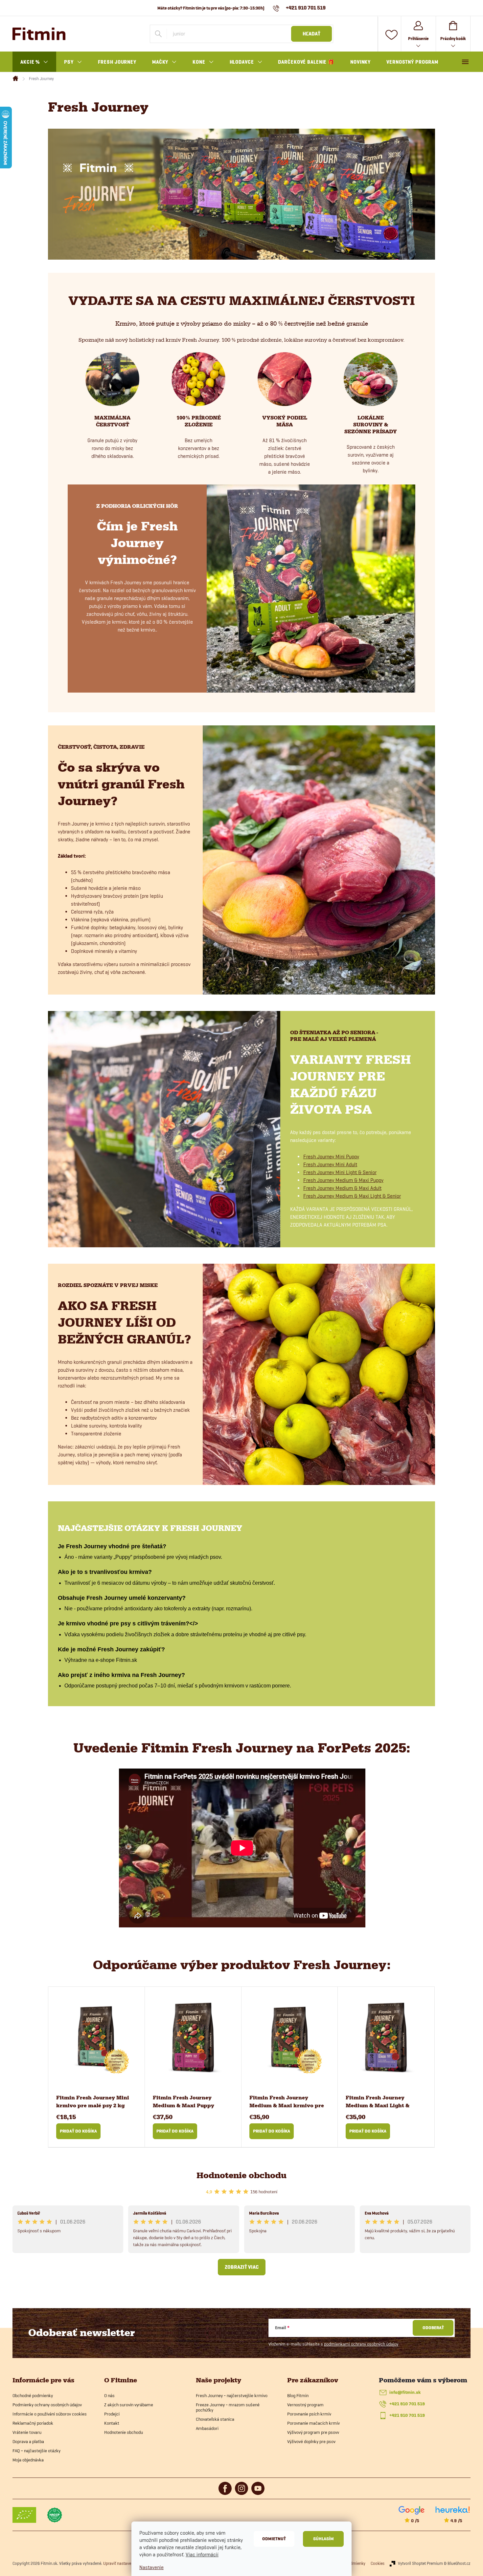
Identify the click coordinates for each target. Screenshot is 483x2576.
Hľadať (311, 34)
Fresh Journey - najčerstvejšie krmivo (232, 2395)
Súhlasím (323, 2539)
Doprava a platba (28, 2441)
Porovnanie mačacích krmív (313, 2423)
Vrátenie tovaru (27, 2432)
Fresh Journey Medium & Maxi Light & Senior (352, 1196)
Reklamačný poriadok (33, 2423)
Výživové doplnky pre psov (311, 2441)
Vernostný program (305, 2405)
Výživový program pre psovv (313, 2432)
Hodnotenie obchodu (241, 2175)
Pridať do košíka (78, 2131)
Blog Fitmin (298, 2395)
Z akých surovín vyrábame (129, 2405)
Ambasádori (207, 2428)
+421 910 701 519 (407, 2404)
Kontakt (112, 2423)
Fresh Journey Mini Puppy (331, 1157)
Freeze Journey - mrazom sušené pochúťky (228, 2407)
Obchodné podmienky (33, 2395)
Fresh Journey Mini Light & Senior (340, 1172)
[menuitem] (34, 62)
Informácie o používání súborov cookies (50, 2414)
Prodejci (112, 2414)
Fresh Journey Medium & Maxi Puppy (343, 1180)
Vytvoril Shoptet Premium (420, 2563)
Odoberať (433, 2328)
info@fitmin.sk (405, 2392)
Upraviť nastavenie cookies (127, 2563)
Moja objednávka (28, 2460)
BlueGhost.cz (459, 2563)
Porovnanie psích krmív (309, 2414)
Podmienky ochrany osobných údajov (47, 2405)
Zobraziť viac (242, 2267)
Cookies (378, 2563)
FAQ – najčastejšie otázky (36, 2451)
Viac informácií (202, 2555)
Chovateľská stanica (215, 2419)
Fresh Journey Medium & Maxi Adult (342, 1188)
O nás (109, 2395)
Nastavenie (151, 2567)
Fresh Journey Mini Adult (330, 1164)
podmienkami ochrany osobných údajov (361, 2344)
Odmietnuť (274, 2539)
